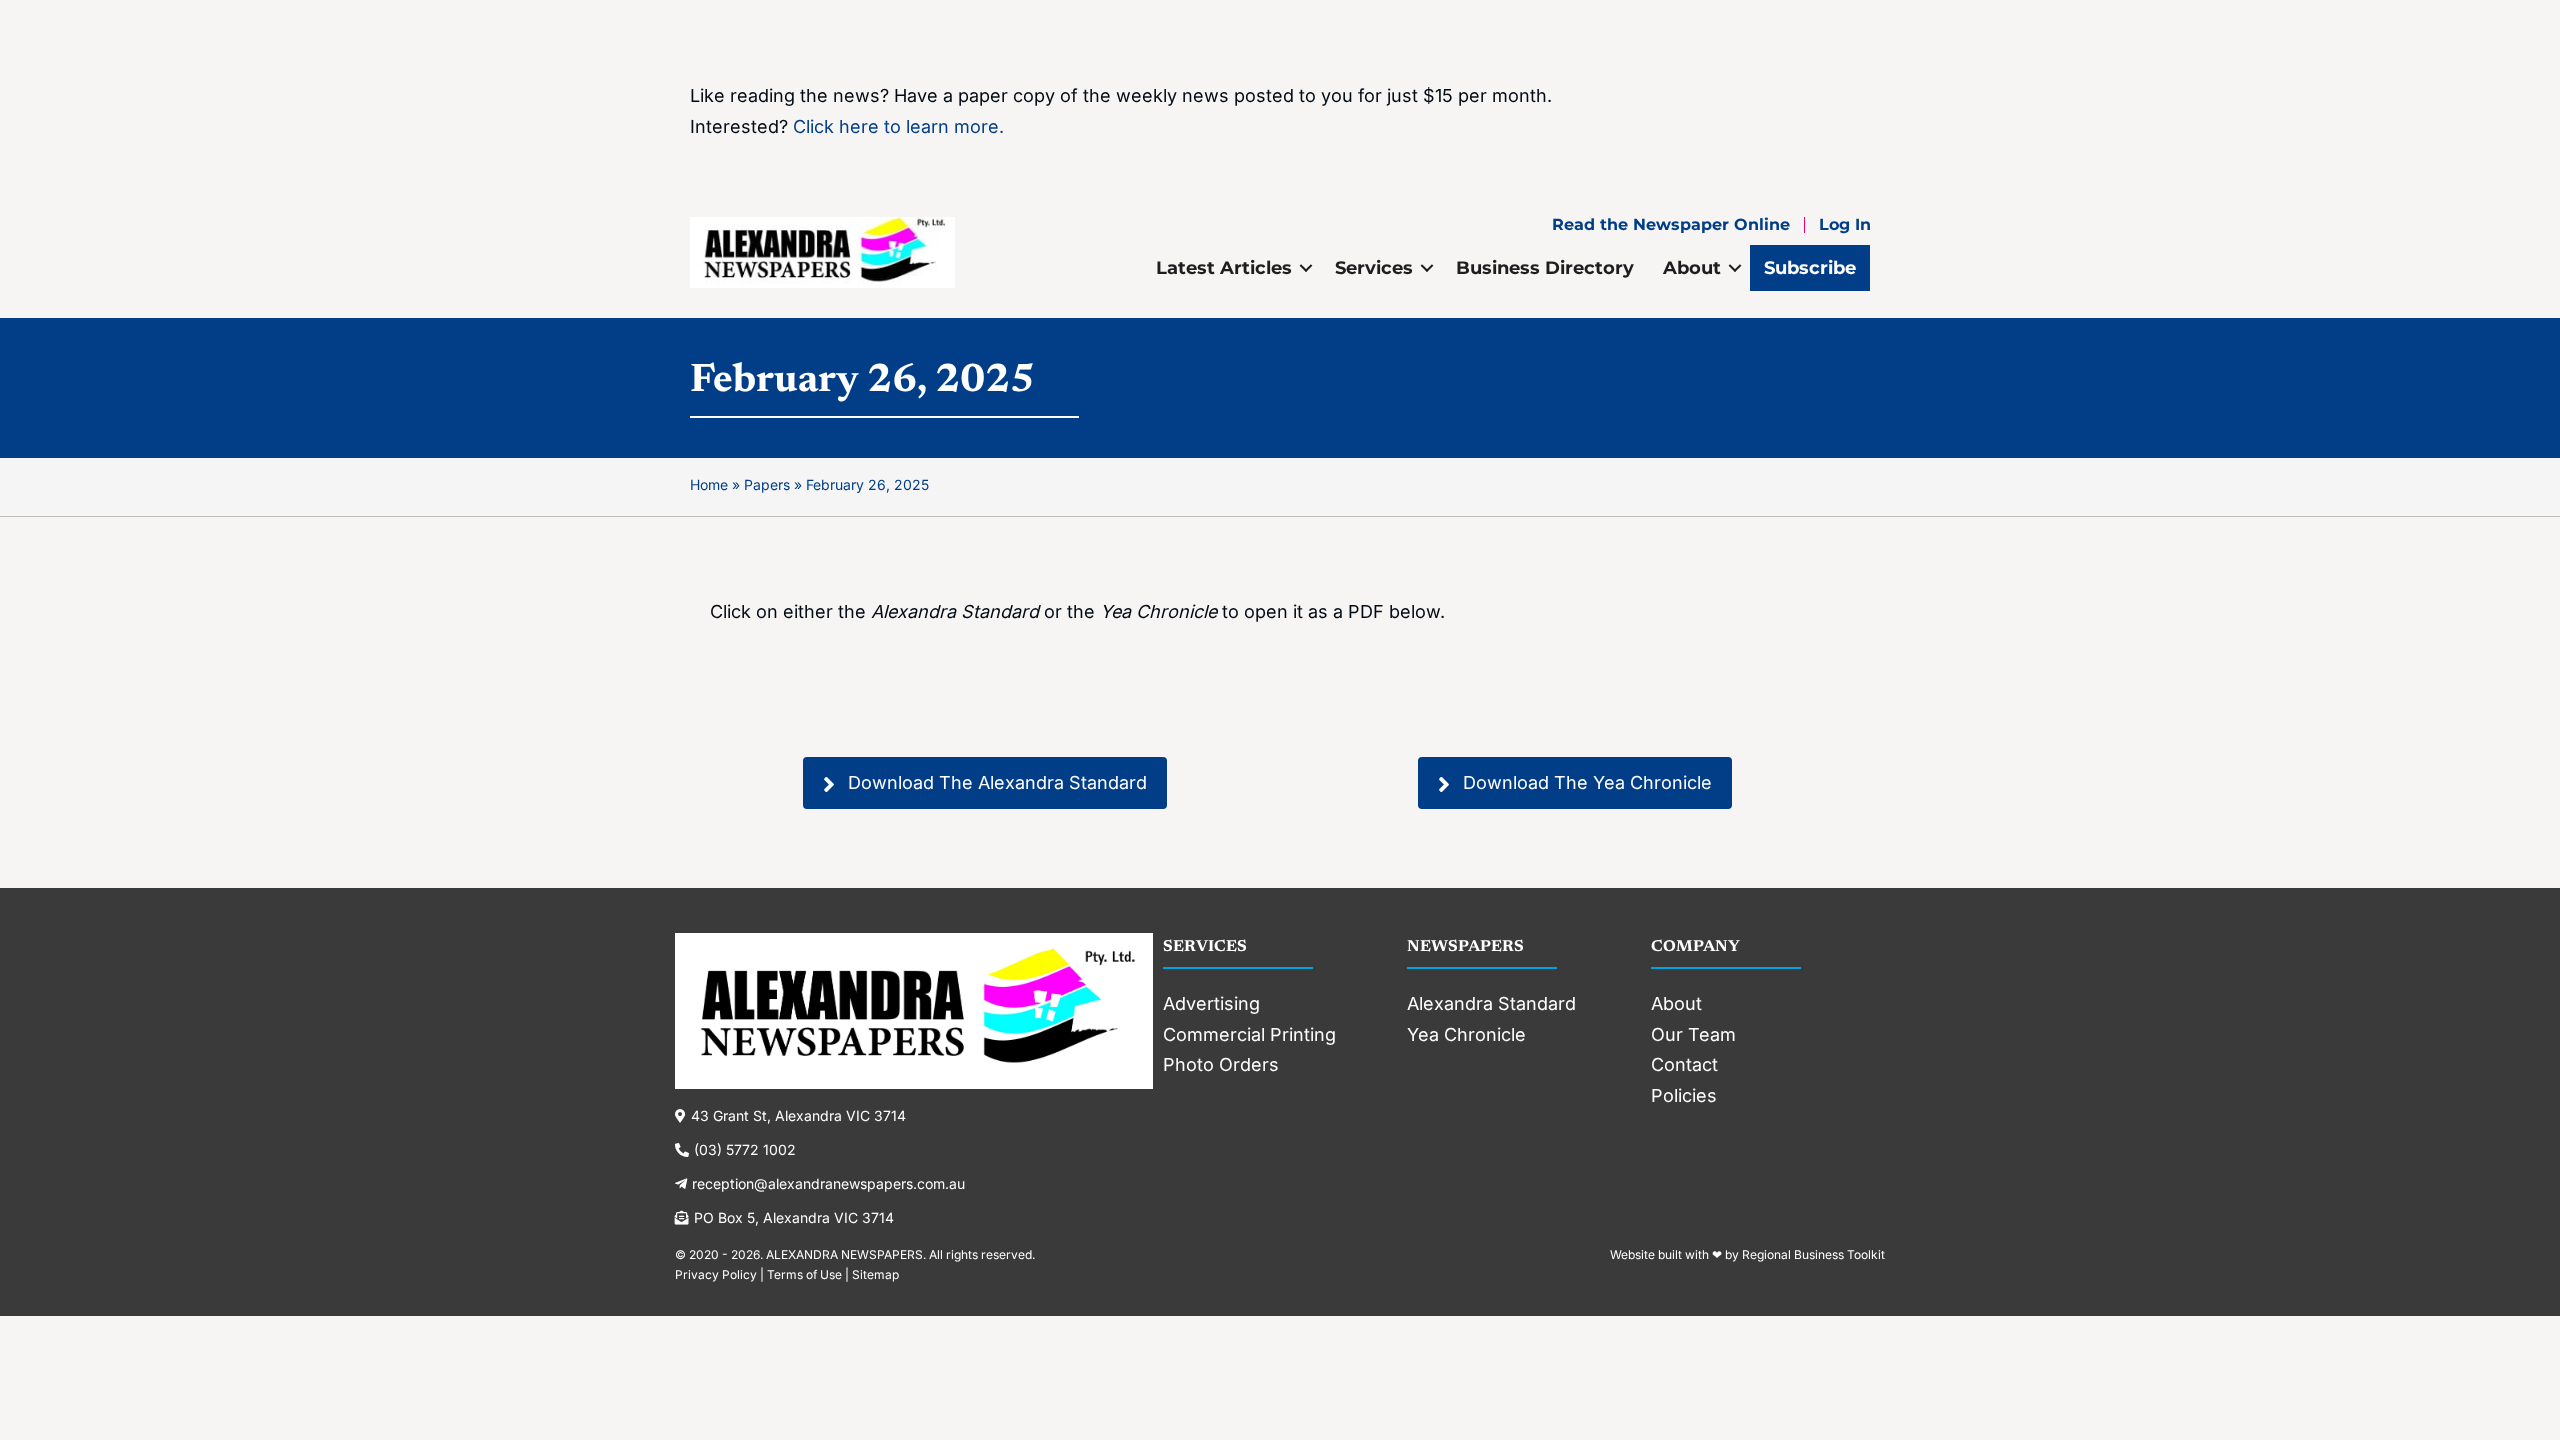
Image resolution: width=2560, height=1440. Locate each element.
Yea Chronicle (1466, 1034)
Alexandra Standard (1491, 1003)
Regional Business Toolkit (1813, 1254)
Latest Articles (1224, 268)
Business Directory (1545, 268)
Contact (1684, 1064)
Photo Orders (1221, 1064)
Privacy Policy (716, 1274)
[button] (1306, 268)
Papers (767, 484)
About (1692, 268)
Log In (1845, 225)
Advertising (1211, 1003)
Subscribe (1810, 268)
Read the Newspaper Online (1671, 225)
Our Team (1693, 1034)
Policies (1684, 1095)
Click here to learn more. (898, 126)
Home (709, 484)
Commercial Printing (1249, 1034)
